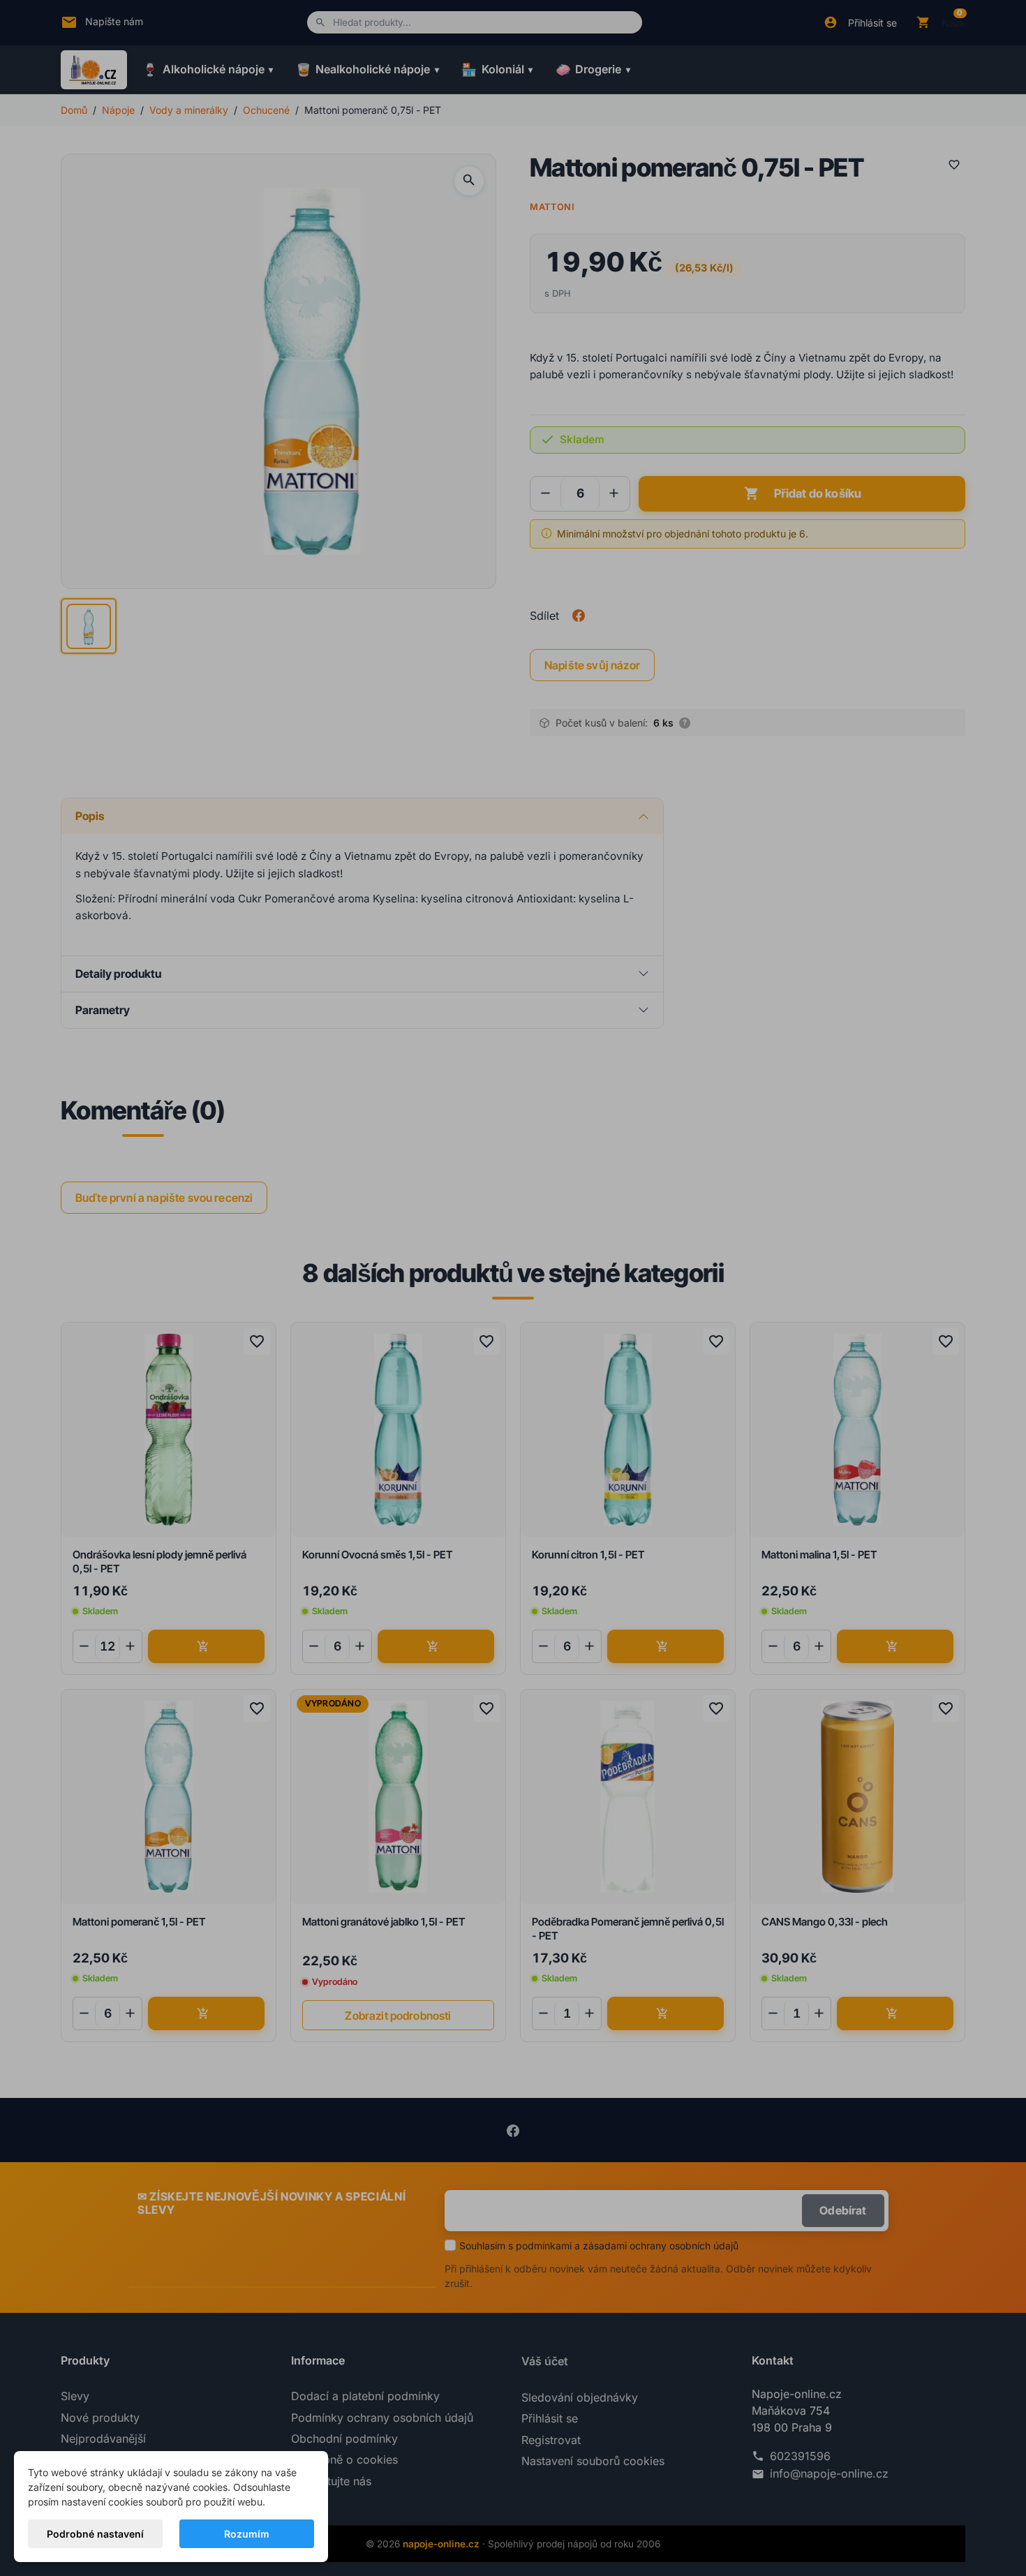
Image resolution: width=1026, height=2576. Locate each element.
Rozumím (247, 2534)
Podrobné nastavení (95, 2534)
